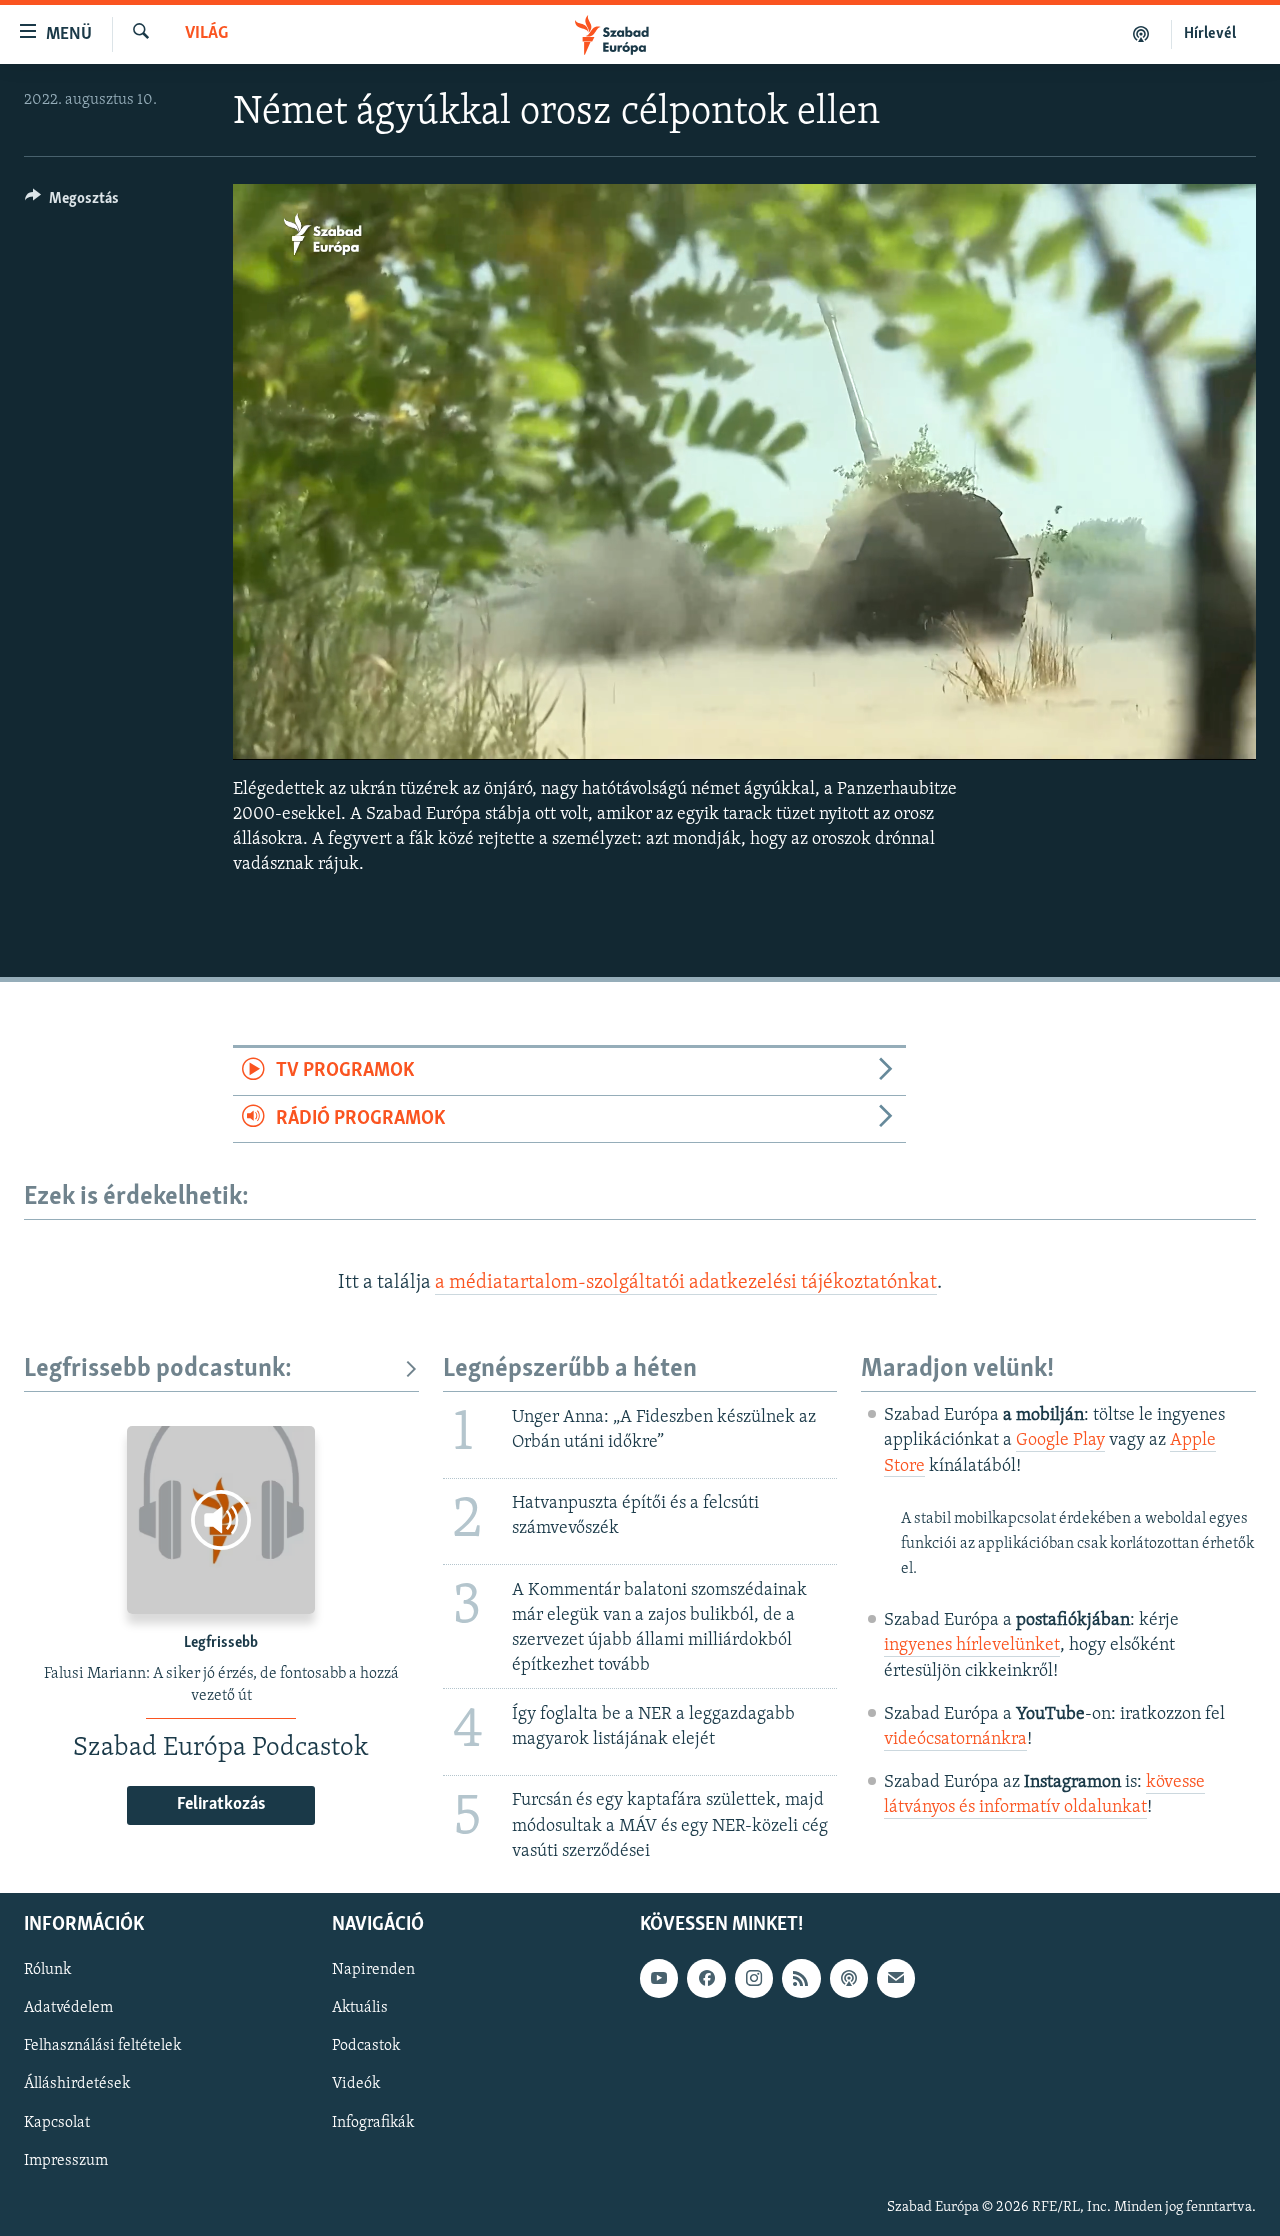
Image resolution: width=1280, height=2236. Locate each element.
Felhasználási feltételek (102, 2046)
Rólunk (47, 1970)
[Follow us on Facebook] (706, 1978)
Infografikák (373, 2122)
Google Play (1060, 1441)
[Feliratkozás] (896, 1978)
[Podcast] (849, 1978)
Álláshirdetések (77, 2084)
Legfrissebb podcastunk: (158, 1369)
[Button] (72, 203)
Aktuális (360, 2008)
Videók (356, 2084)
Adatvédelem (68, 2008)
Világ (206, 34)
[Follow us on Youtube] (659, 1978)
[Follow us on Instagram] (754, 1978)
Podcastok (366, 2046)
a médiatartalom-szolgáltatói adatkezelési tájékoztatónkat (686, 1283)
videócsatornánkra (955, 1740)
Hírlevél (1210, 34)
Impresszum (66, 2161)
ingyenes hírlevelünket (972, 1646)
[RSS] (801, 1978)
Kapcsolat (57, 2122)
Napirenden (373, 1970)
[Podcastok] (1141, 34)
